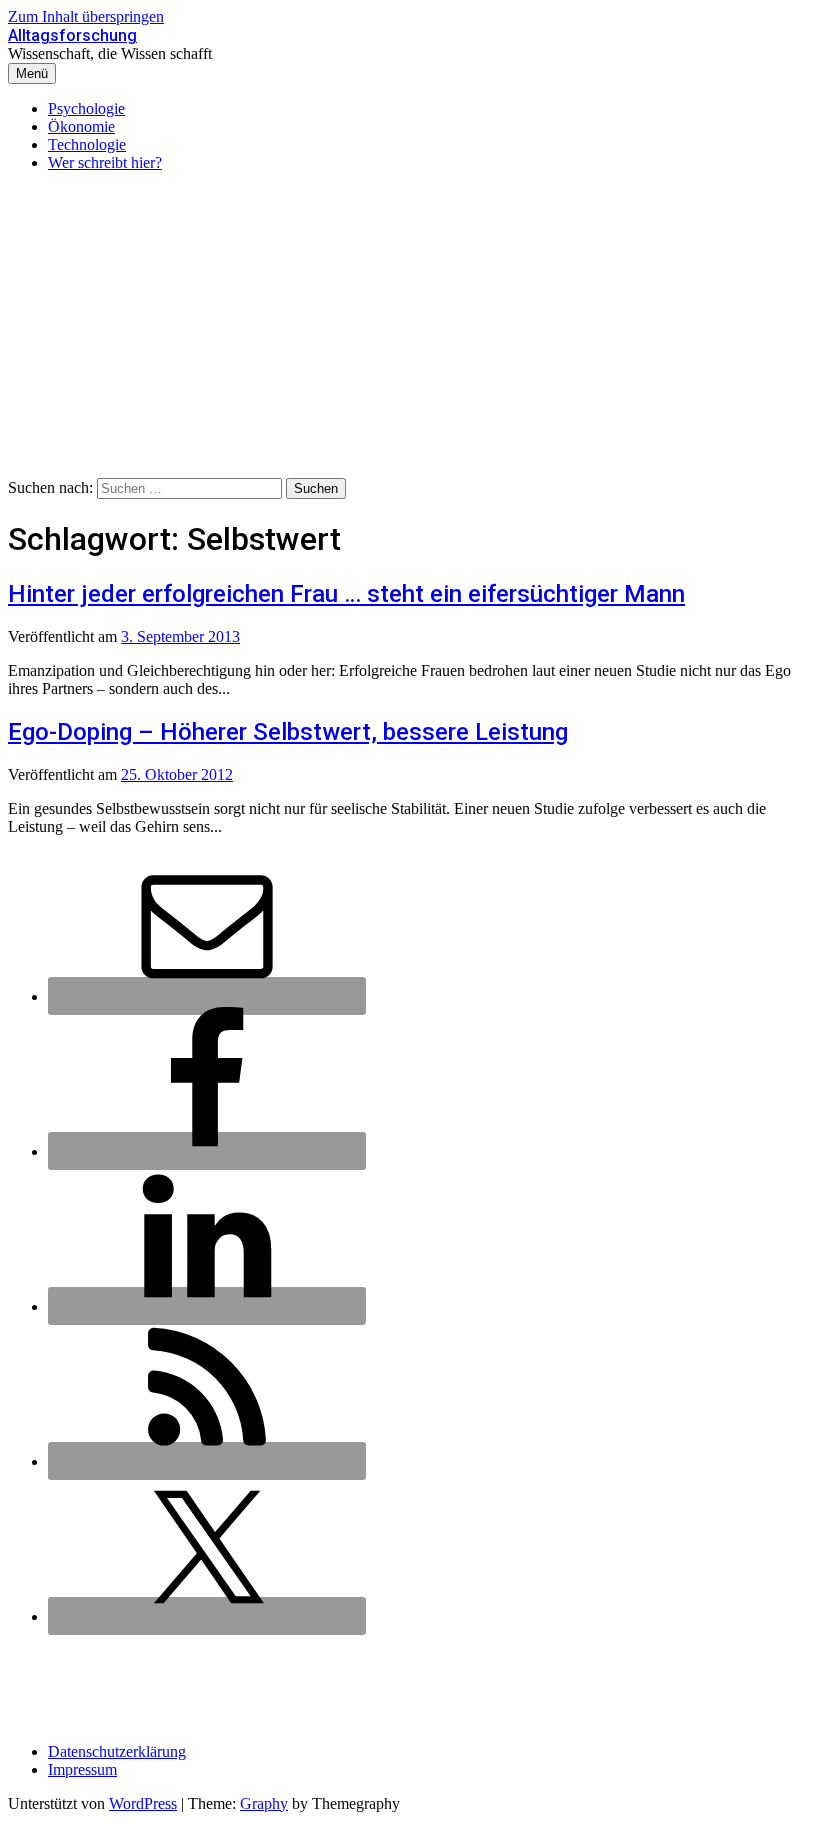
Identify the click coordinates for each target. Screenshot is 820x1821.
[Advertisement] (410, 328)
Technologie (87, 144)
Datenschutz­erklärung (117, 1751)
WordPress (143, 1803)
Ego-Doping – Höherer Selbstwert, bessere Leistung (288, 732)
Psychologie (86, 108)
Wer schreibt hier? (105, 162)
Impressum (82, 1769)
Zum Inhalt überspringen (86, 16)
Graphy (264, 1803)
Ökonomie (81, 126)
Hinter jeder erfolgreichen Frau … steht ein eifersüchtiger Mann (346, 594)
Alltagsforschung (72, 35)
